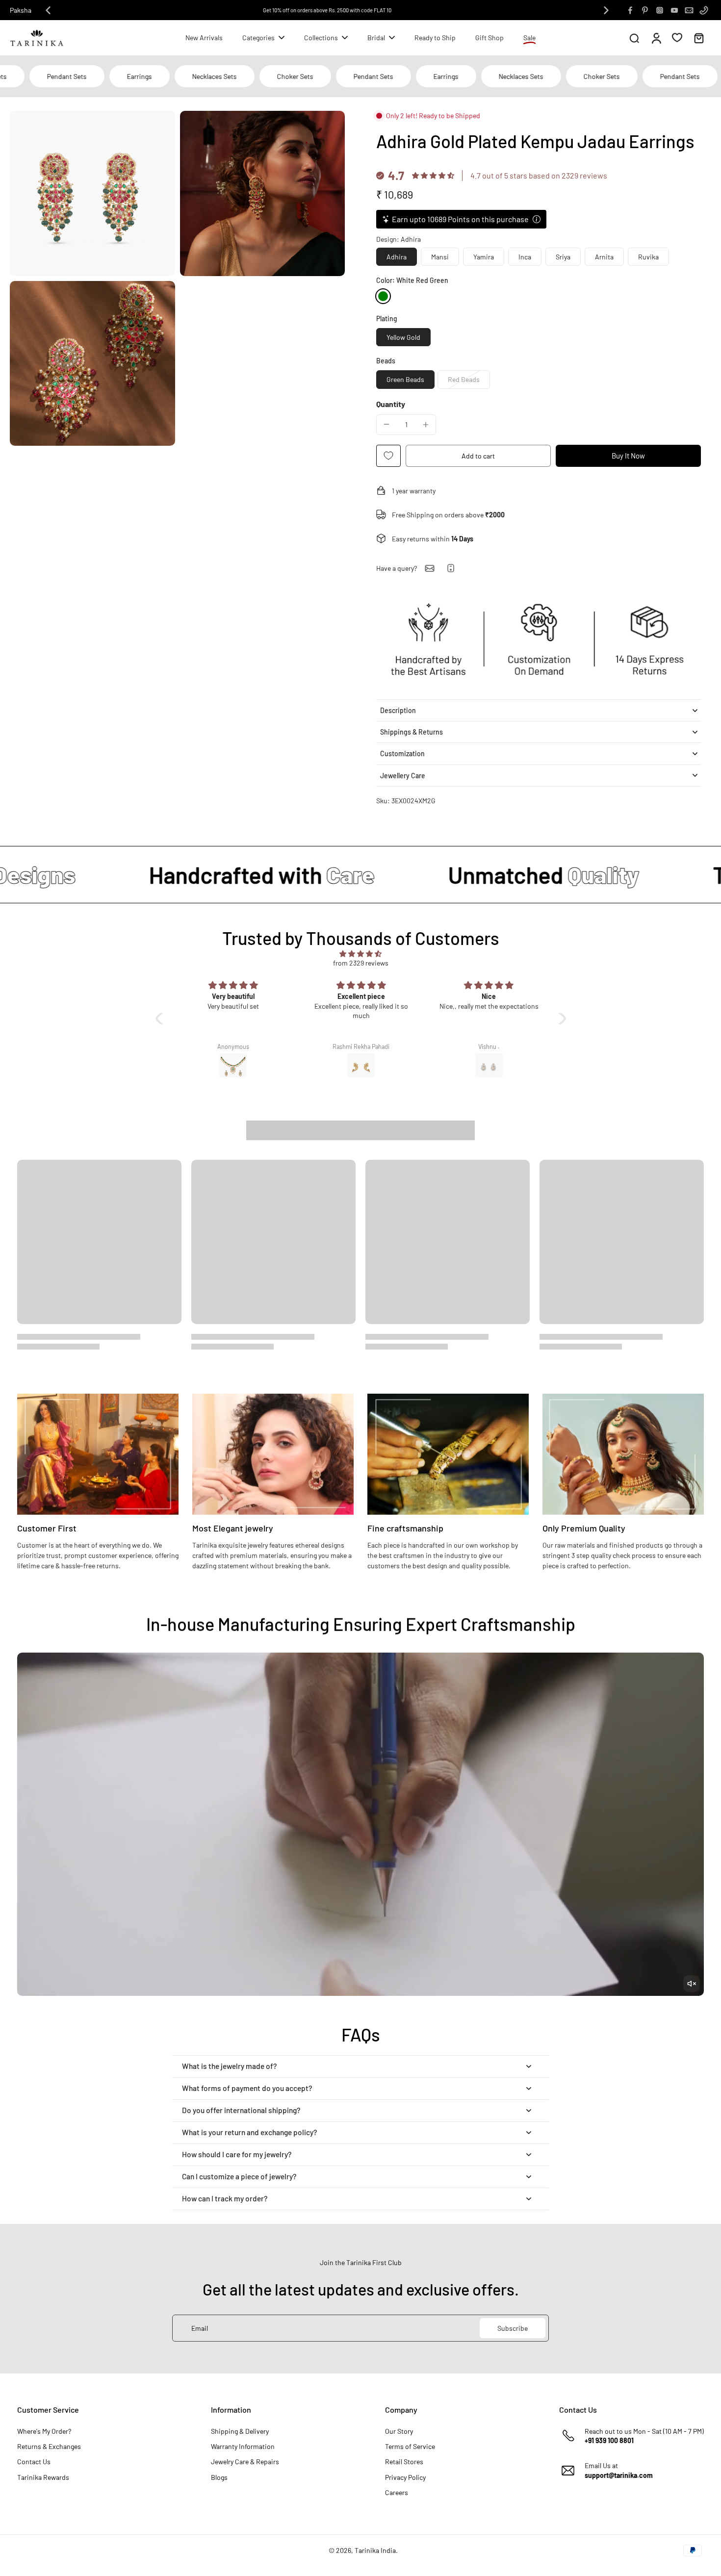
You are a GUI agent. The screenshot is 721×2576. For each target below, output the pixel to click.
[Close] (521, 1209)
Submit (447, 1358)
